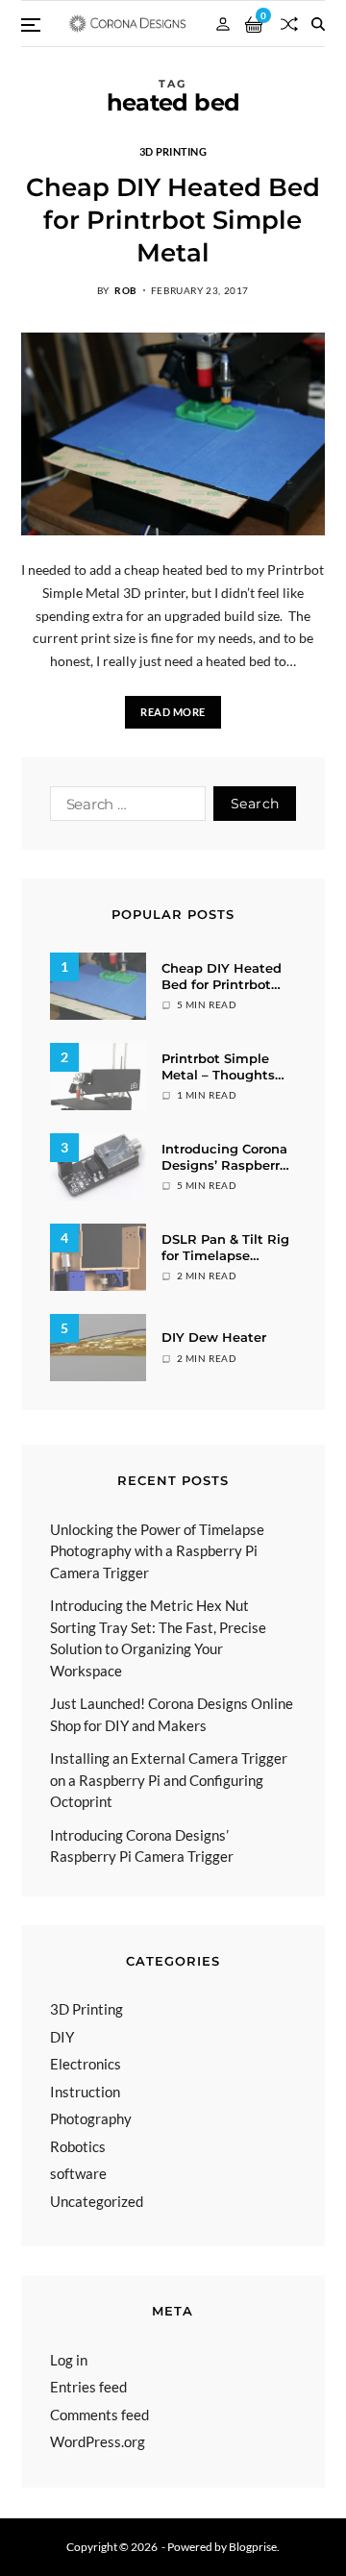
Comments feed (99, 2415)
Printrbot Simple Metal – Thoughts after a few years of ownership (224, 1083)
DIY (62, 2037)
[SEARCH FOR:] (124, 807)
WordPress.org (98, 2441)
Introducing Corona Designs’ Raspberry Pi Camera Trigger (224, 1165)
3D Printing (173, 151)
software (78, 2173)
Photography (91, 2118)
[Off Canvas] (31, 25)
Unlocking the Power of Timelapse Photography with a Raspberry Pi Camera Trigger (157, 1551)
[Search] (318, 24)
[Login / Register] (223, 24)
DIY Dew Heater (214, 1337)
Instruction (85, 2092)
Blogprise (253, 2547)
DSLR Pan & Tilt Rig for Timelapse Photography (225, 1255)
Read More (173, 712)
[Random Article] (289, 24)
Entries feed (88, 2387)
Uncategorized (97, 2201)
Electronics (86, 2064)
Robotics (78, 2146)
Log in (69, 2360)
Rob (126, 290)
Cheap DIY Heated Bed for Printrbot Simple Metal (173, 220)
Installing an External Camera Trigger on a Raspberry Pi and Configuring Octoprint (169, 1780)
